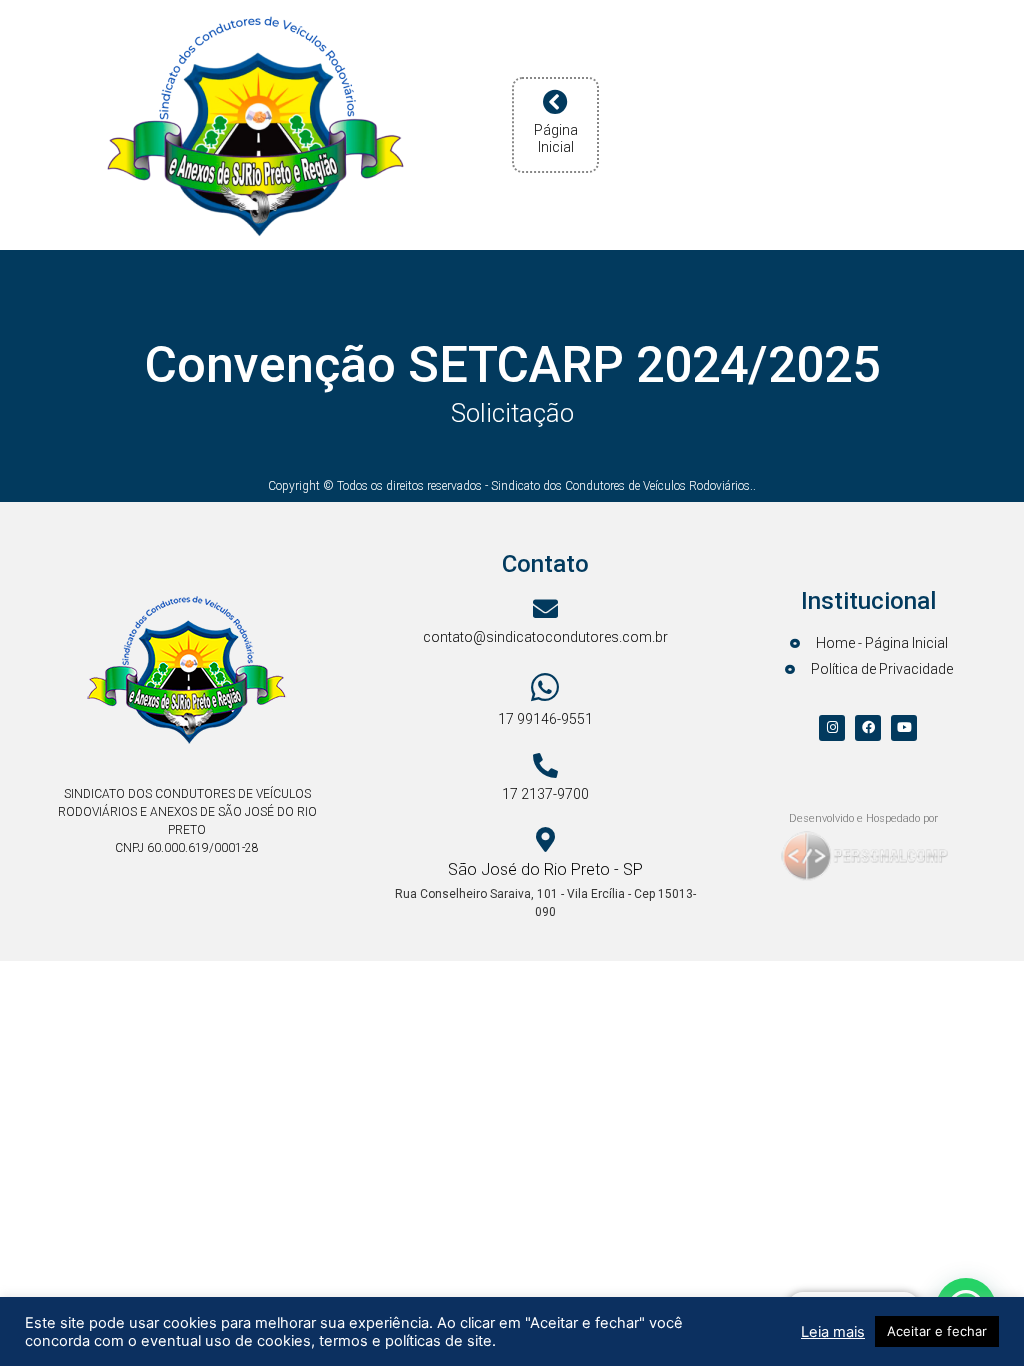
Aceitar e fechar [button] (937, 1331)
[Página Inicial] (555, 101)
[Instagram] (832, 728)
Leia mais (833, 1332)
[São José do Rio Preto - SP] (545, 839)
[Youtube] (904, 728)
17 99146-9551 (545, 719)
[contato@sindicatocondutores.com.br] (545, 608)
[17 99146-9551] (545, 687)
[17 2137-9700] (545, 765)
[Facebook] (868, 728)
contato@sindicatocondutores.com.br (545, 637)
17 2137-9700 (545, 794)
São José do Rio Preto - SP (545, 869)
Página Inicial (556, 138)
